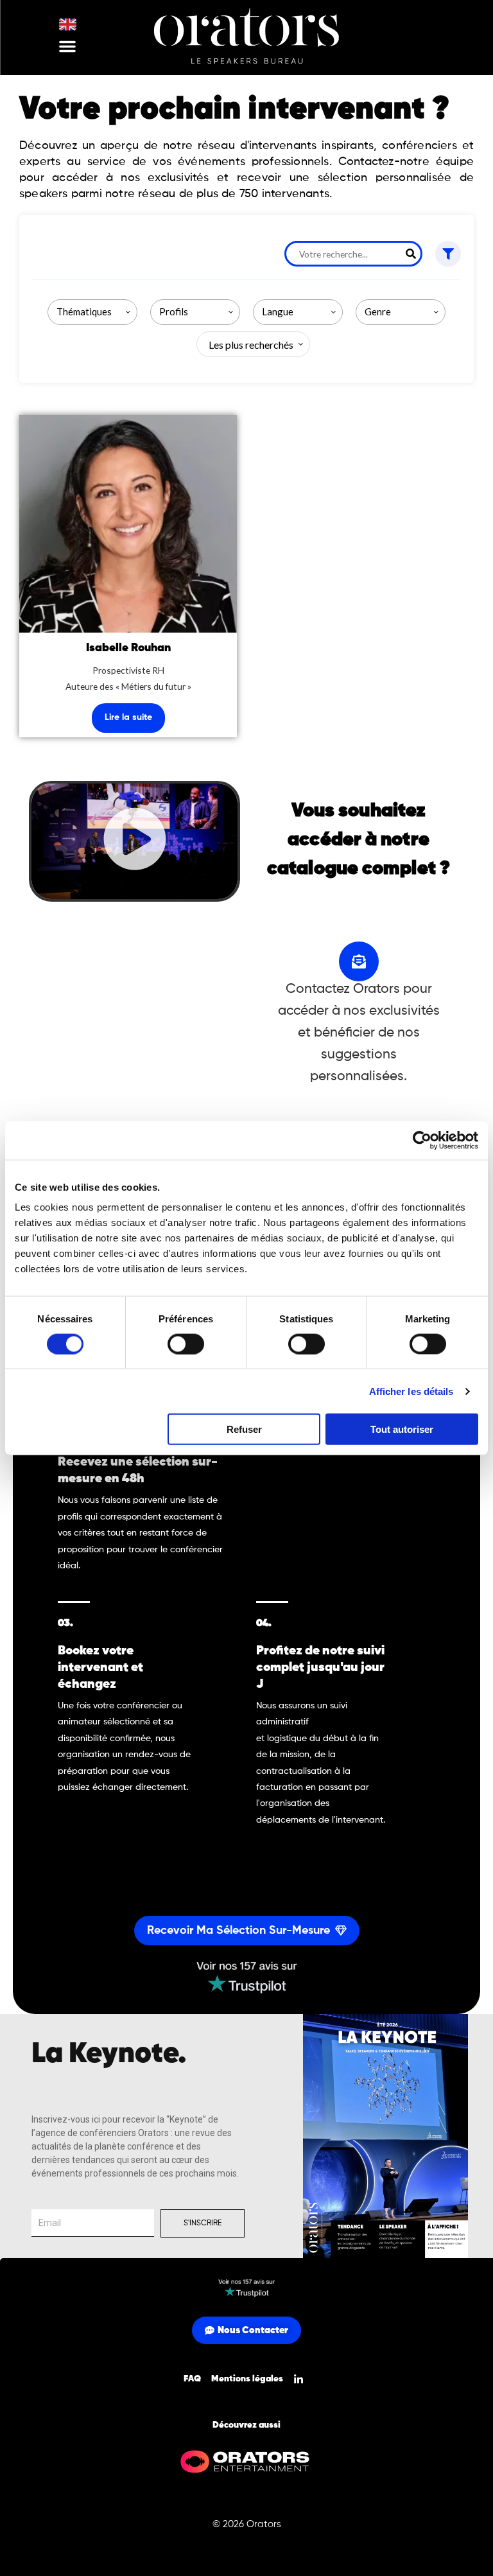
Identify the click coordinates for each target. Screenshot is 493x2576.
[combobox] (92, 312)
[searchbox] (95, 312)
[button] (67, 46)
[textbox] (248, 345)
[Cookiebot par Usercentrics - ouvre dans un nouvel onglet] (422, 1140)
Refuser (244, 1429)
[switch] (186, 1344)
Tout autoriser (402, 1429)
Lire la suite (128, 717)
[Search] (411, 254)
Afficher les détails (411, 1391)
